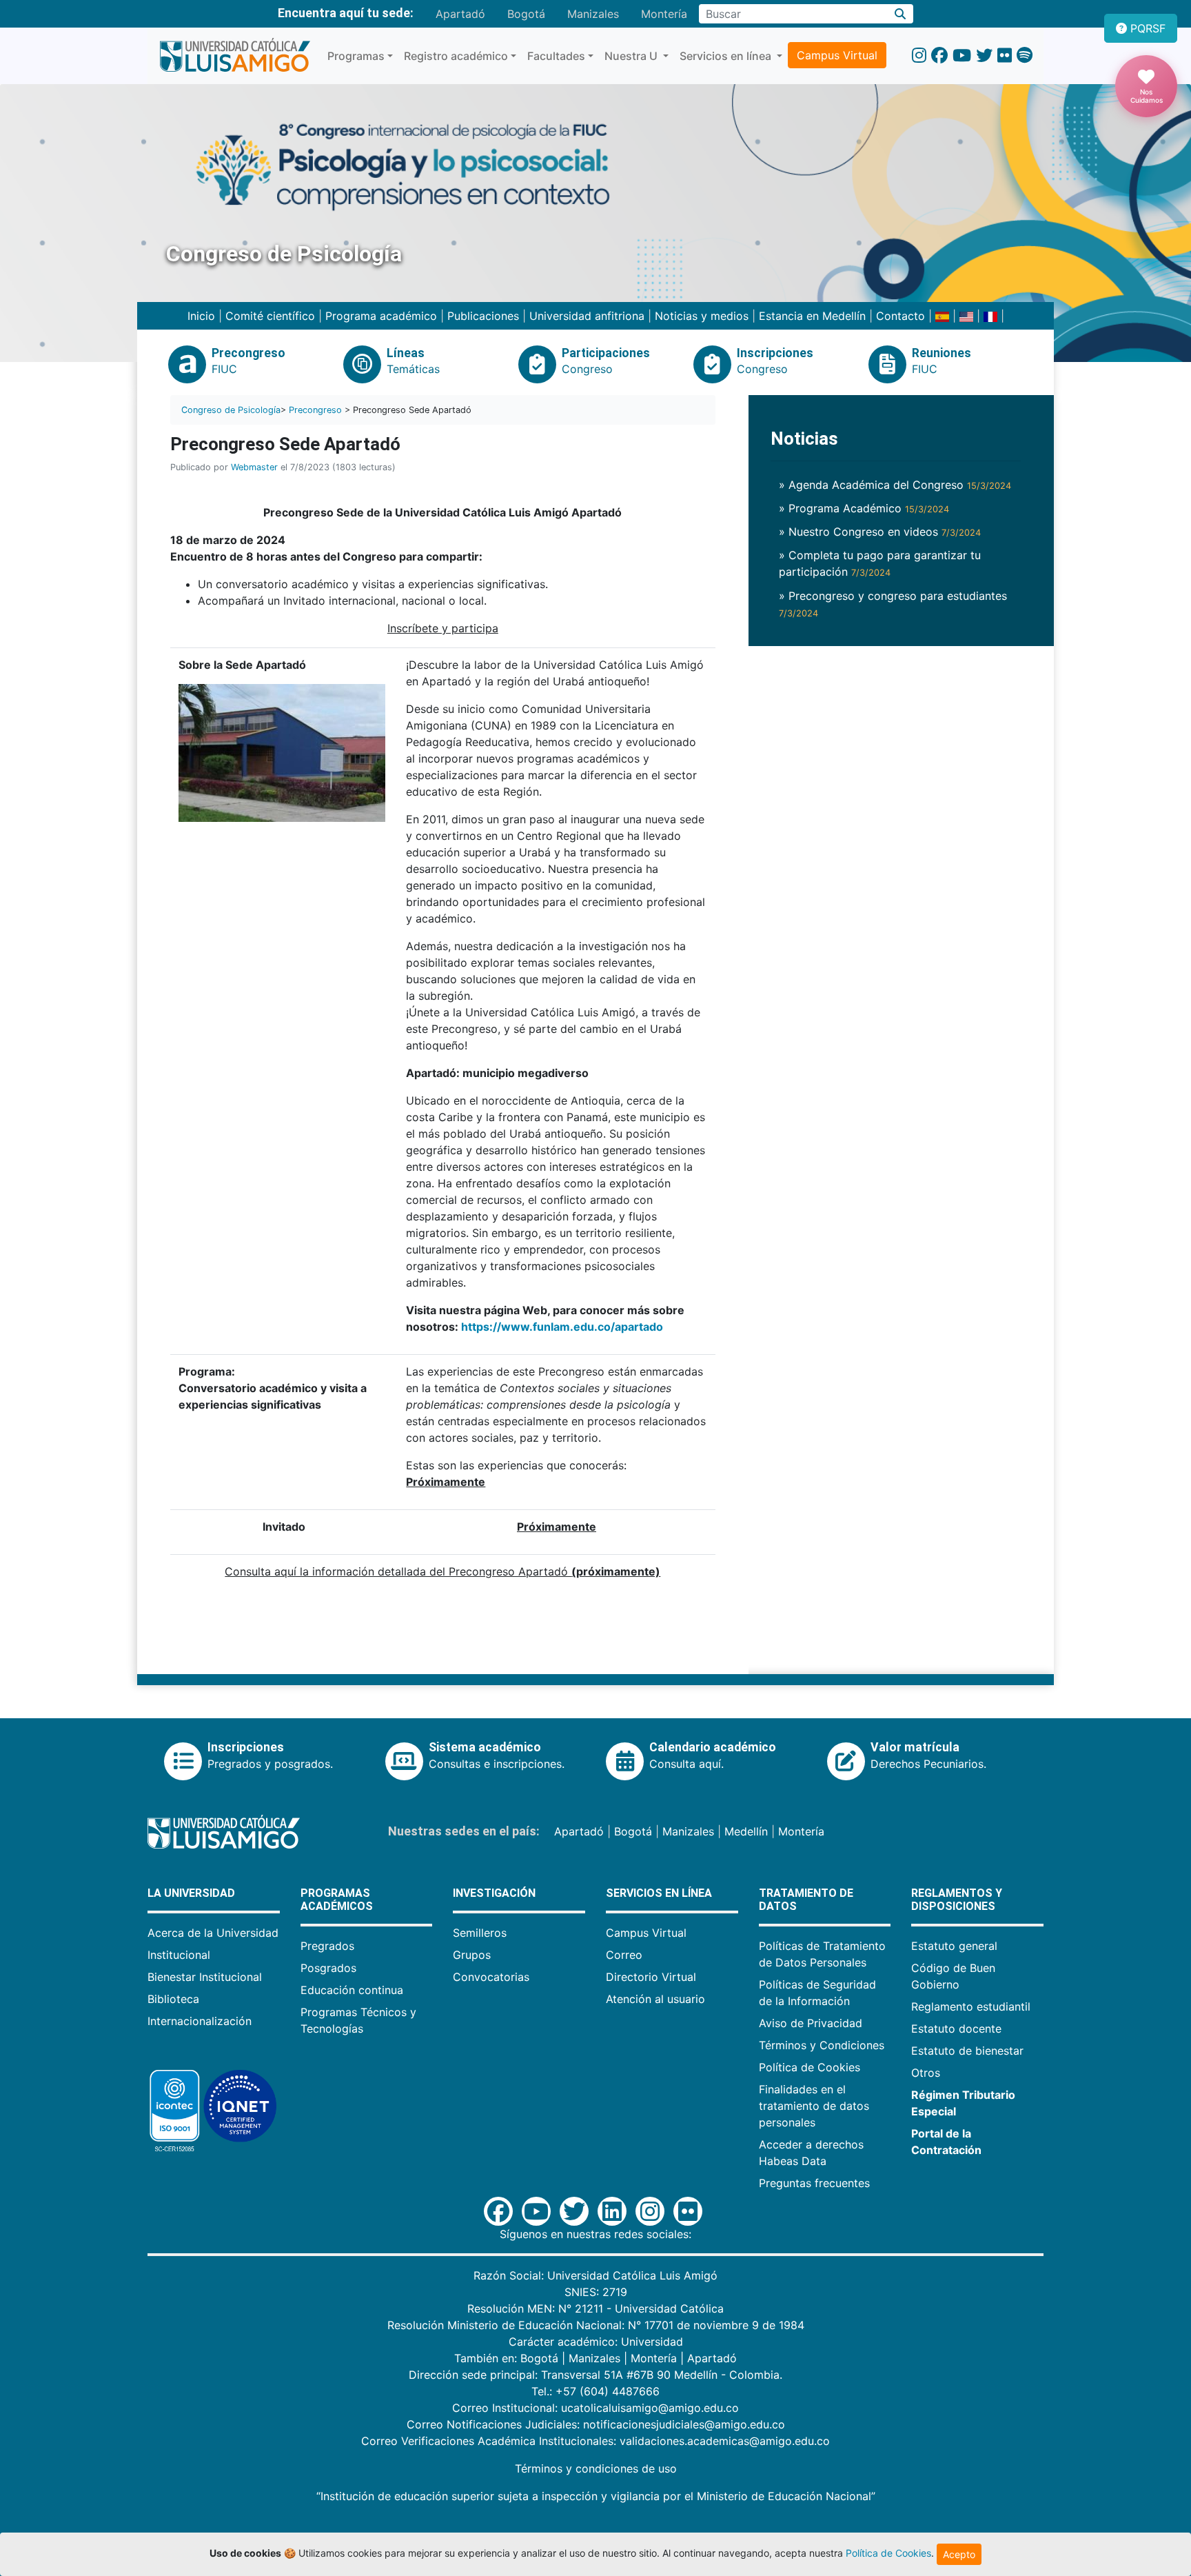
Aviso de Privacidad (811, 2023)
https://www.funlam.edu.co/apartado (562, 1327)
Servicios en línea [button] (727, 56)
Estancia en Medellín (812, 316)
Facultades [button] (556, 56)
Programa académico (383, 316)
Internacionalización (200, 2021)
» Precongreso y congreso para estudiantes (893, 604)
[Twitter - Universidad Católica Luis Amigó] (984, 56)
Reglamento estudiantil (971, 2006)
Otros (926, 2073)
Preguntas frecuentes (814, 2183)
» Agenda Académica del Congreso (895, 485)
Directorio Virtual (651, 1977)
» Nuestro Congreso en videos (880, 532)
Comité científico (270, 316)
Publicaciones (485, 316)
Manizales (593, 14)
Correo (624, 1955)
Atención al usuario (655, 1999)
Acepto (959, 2554)
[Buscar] (900, 14)
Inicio (201, 316)
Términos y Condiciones (822, 2045)
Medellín (746, 1831)
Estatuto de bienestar (967, 2051)
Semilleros (480, 1933)
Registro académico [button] (456, 56)
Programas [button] (356, 56)
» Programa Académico (864, 508)
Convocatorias (491, 1977)
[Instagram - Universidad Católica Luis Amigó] (919, 56)
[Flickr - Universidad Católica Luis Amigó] (1005, 56)
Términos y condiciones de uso (596, 2468)
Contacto (900, 316)
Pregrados (327, 1946)
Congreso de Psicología (231, 410)
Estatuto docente (956, 2029)
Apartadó (460, 14)
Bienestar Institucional (205, 1977)
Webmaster (254, 467)
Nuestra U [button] (632, 56)
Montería (664, 14)
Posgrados (328, 1968)
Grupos (472, 1955)
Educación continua (352, 1990)
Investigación (494, 1893)
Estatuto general (954, 1946)
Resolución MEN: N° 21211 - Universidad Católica (595, 2308)
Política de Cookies (810, 2067)
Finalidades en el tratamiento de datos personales (814, 2106)
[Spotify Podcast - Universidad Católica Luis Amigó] (1025, 56)
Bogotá (526, 14)
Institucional (179, 1955)
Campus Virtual (837, 55)
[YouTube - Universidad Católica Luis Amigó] (962, 56)
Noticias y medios (702, 316)
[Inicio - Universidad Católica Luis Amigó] (235, 56)
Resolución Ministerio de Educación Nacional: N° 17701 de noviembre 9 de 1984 (596, 2325)
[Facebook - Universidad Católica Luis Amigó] (939, 56)
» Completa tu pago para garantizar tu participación (880, 563)
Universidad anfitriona (587, 316)
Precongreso (315, 410)
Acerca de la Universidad (213, 1933)
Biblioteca (173, 1999)
